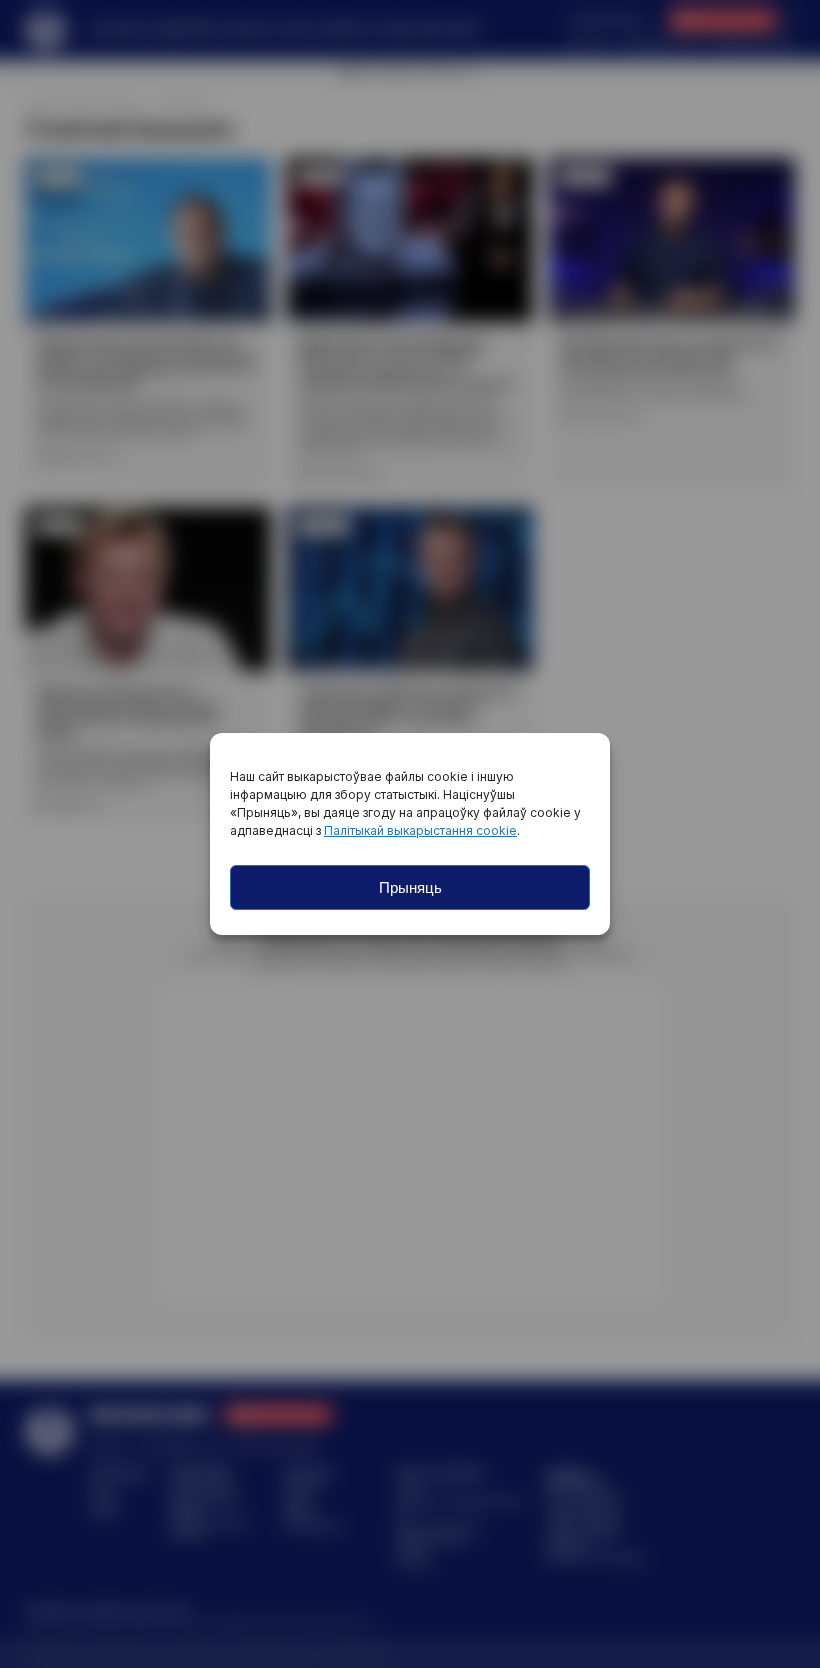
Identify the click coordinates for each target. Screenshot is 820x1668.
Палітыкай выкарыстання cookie (420, 830)
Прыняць (410, 887)
